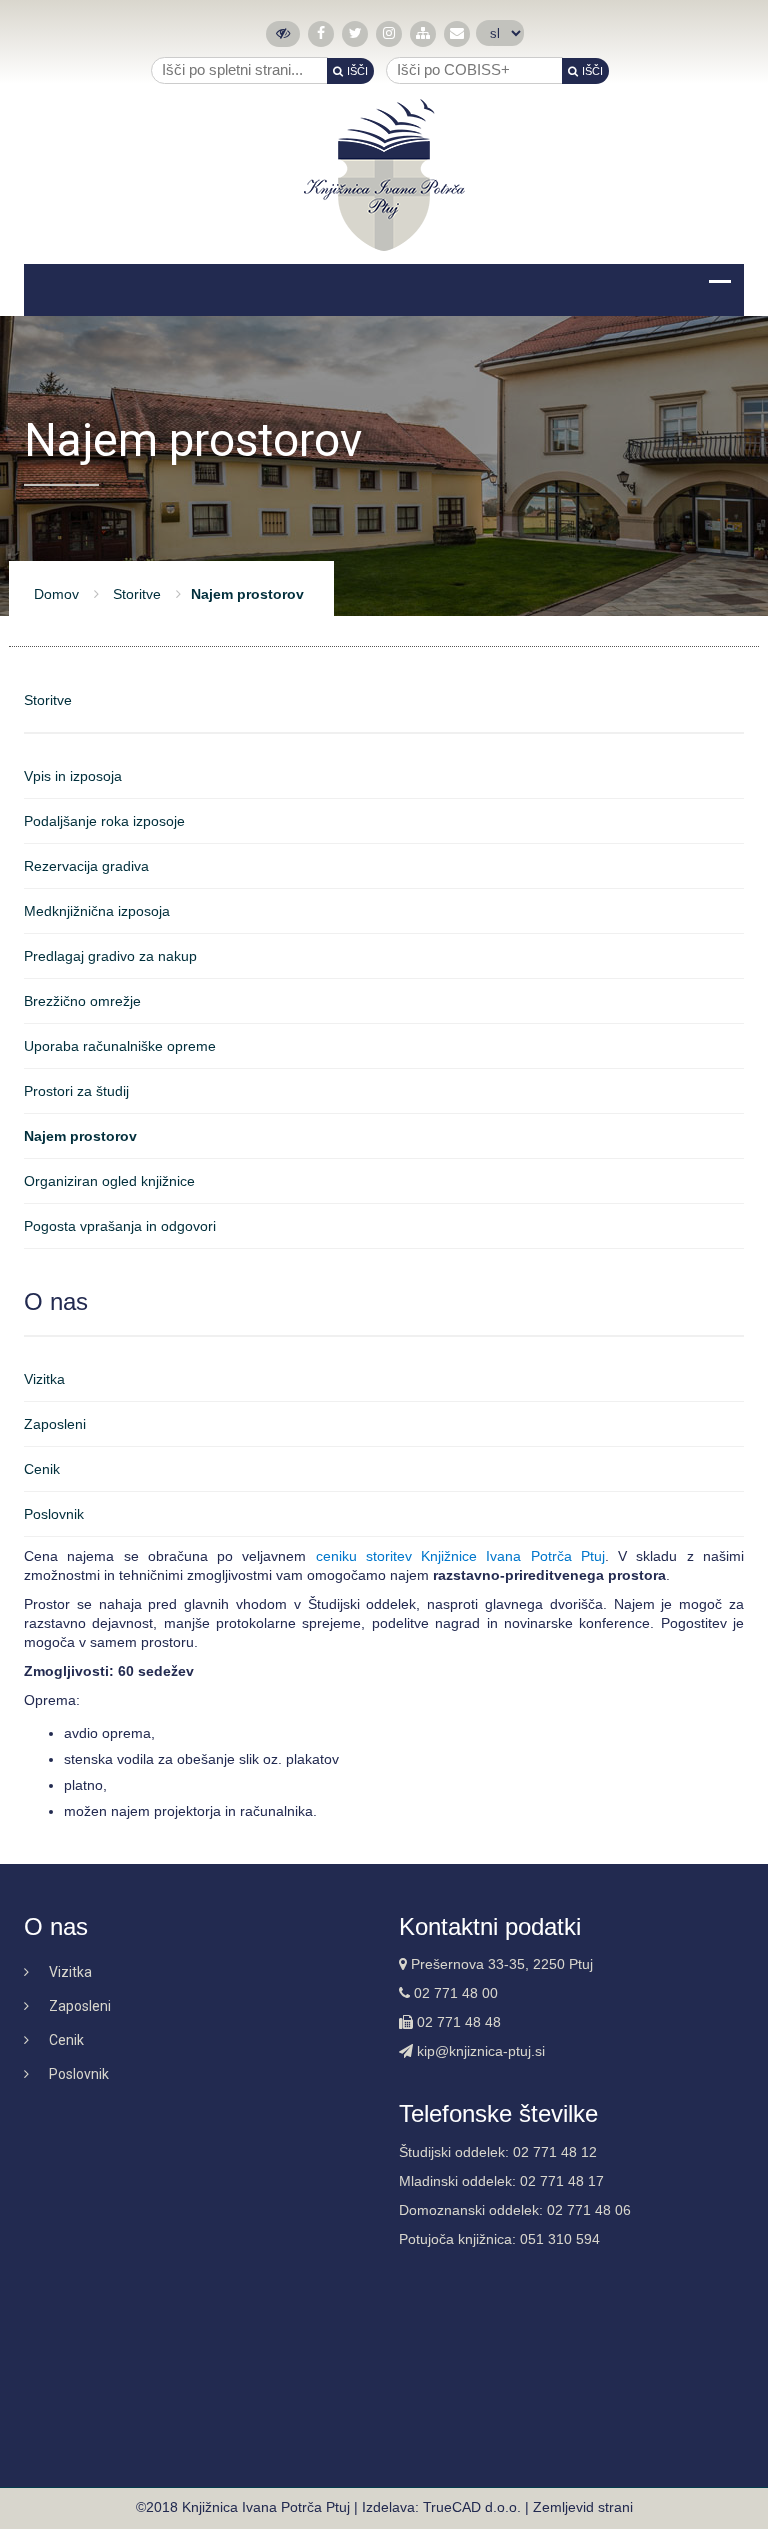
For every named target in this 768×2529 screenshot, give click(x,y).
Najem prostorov (80, 1136)
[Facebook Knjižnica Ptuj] (321, 33)
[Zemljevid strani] (423, 33)
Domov (56, 594)
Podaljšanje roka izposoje (104, 821)
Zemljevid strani (583, 2507)
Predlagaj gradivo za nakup (110, 956)
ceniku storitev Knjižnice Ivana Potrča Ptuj (460, 1556)
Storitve (137, 594)
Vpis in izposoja (73, 776)
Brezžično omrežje (82, 1001)
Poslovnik (54, 1514)
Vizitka (44, 1379)
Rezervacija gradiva (86, 866)
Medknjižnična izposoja (97, 911)
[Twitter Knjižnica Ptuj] (355, 33)
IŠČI (357, 71)
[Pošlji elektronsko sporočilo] (457, 33)
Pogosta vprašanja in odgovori (120, 1226)
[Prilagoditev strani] (283, 33)
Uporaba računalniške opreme (120, 1046)
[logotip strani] (384, 175)
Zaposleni (55, 1424)
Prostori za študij (76, 1091)
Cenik (42, 1469)
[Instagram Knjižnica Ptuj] (389, 33)
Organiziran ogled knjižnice (109, 1181)
